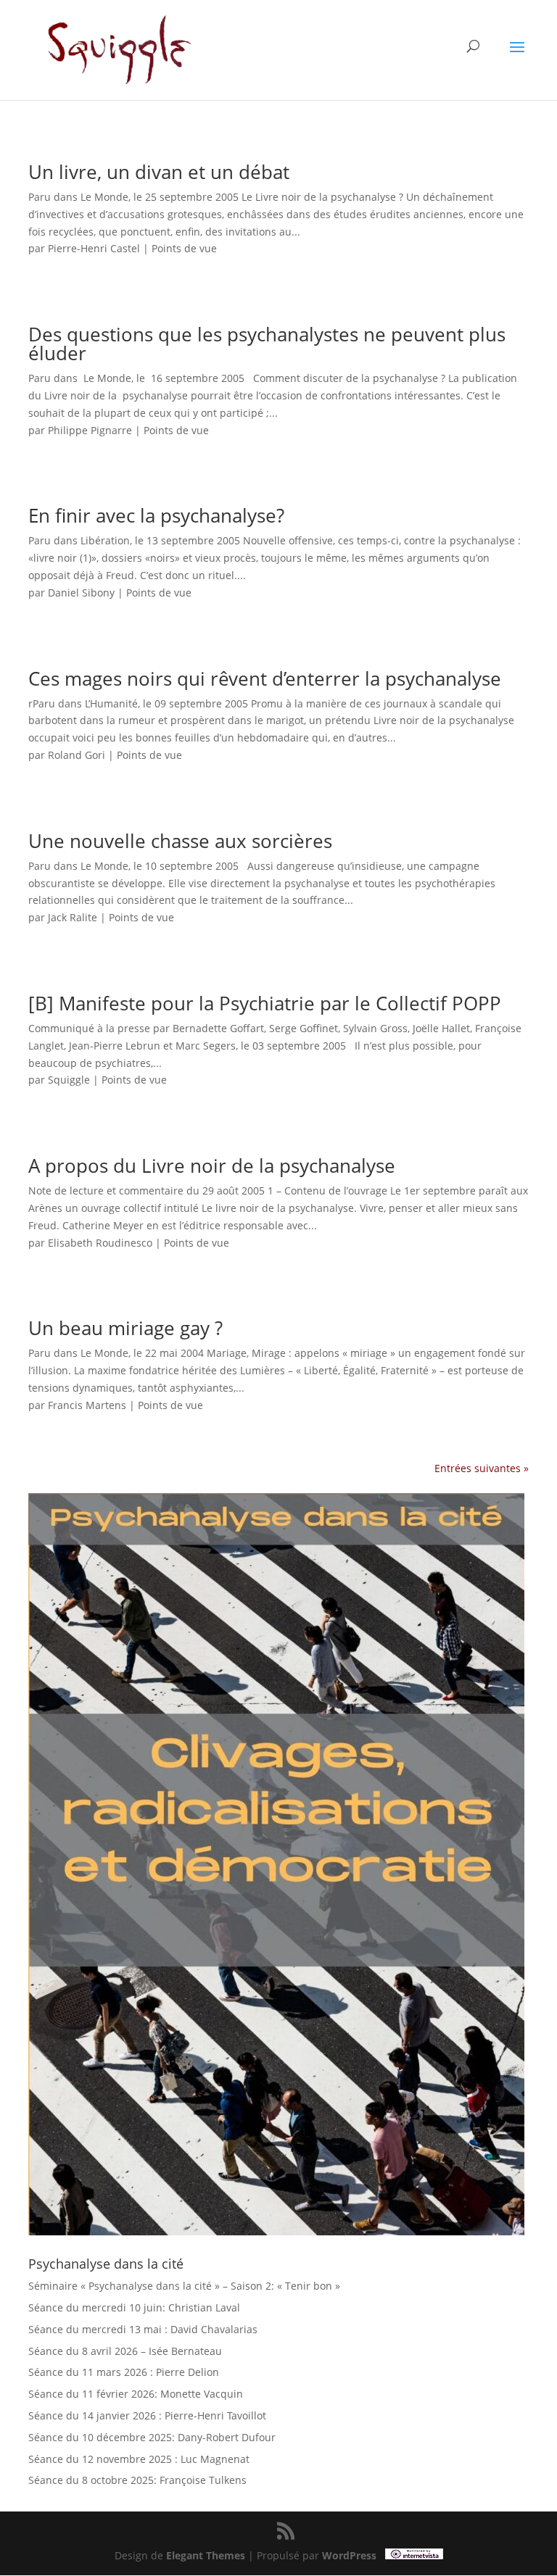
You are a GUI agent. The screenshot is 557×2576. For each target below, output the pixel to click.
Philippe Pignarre (90, 430)
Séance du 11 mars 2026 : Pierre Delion (124, 2372)
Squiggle (69, 1080)
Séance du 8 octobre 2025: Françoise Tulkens (137, 2480)
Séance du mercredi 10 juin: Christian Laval (134, 2307)
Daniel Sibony (81, 593)
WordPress (349, 2555)
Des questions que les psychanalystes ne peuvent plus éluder (267, 344)
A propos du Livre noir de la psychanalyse (212, 1166)
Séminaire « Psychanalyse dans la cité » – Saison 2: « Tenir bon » (184, 2286)
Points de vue (184, 248)
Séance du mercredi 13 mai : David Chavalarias (143, 2329)
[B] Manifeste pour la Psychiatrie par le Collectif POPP (265, 1003)
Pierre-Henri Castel (94, 248)
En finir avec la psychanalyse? (156, 515)
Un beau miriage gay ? (125, 1328)
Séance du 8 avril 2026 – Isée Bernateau (125, 2351)
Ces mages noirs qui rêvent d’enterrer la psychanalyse (265, 678)
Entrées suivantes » (482, 1468)
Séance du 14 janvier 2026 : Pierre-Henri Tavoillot (147, 2415)
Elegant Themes (206, 2555)
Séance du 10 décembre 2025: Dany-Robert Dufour (152, 2437)
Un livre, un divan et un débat (159, 172)
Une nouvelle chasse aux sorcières (180, 841)
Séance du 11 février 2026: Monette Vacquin (136, 2394)
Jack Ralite (73, 917)
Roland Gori (77, 755)
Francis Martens (87, 1405)
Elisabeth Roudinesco (100, 1243)
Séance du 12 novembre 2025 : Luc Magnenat (139, 2459)
